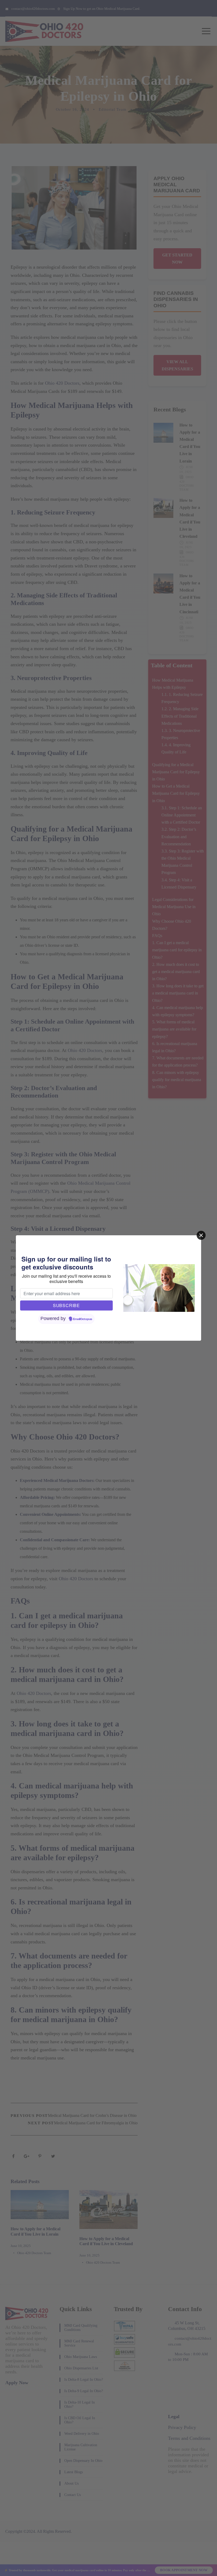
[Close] (201, 1235)
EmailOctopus (83, 1319)
